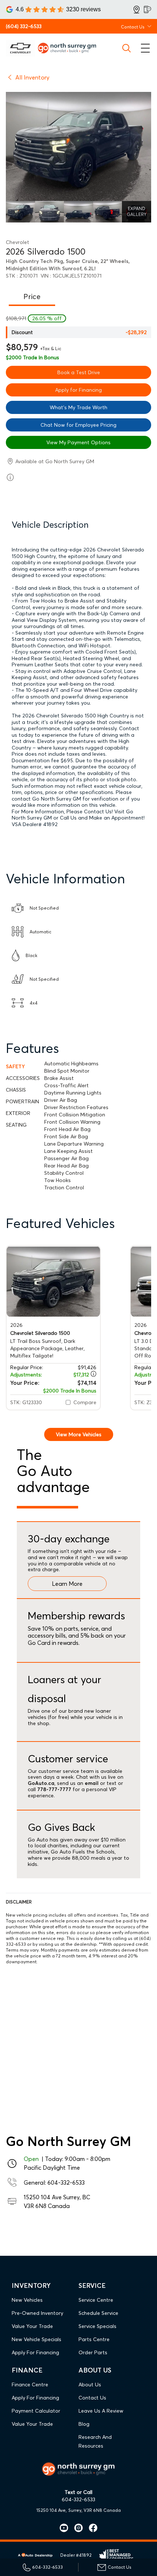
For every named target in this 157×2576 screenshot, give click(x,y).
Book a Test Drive (79, 372)
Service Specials (97, 2326)
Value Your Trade (32, 2326)
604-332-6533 (66, 2182)
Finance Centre (30, 2385)
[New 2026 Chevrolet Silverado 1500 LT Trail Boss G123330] (53, 1281)
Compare (85, 1402)
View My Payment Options (78, 442)
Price (32, 296)
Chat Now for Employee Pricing (78, 425)
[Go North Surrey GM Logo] (70, 48)
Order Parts (93, 2352)
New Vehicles (27, 2300)
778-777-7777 (54, 1789)
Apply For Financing (35, 2352)
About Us (90, 2385)
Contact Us (92, 2398)
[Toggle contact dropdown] (149, 26)
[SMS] (148, 9)
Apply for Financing (78, 390)
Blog (84, 2424)
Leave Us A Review (101, 2411)
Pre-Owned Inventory (37, 2313)
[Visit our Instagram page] (76, 2528)
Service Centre (96, 2300)
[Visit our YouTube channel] (64, 2528)
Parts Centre (94, 2339)
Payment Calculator (36, 2411)
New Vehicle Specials (37, 2339)
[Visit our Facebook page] (90, 2528)
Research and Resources (95, 2441)
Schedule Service (98, 2313)
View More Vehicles (79, 1434)
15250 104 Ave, (52, 2510)
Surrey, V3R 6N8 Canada (95, 2510)
